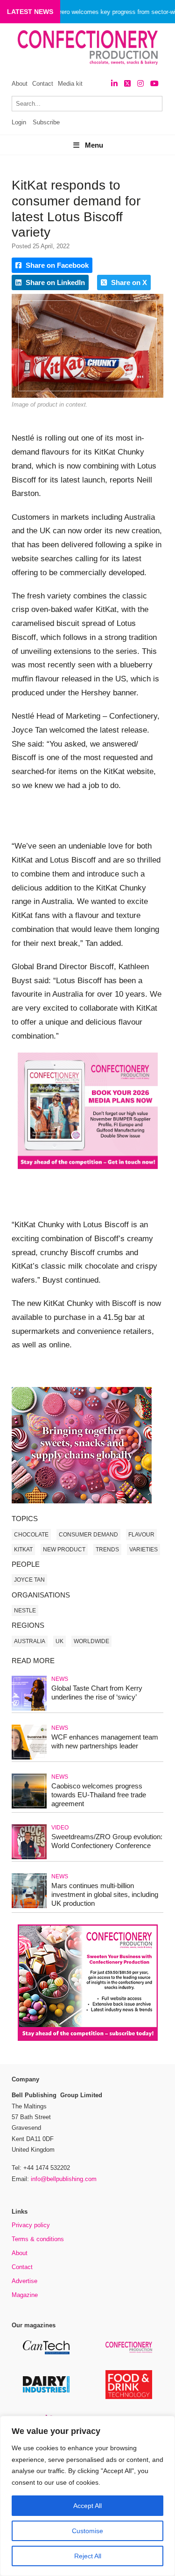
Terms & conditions (38, 2239)
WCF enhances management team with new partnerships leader (105, 1741)
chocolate (31, 1535)
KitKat (23, 1550)
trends (107, 1550)
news (60, 1679)
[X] (127, 84)
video (60, 1828)
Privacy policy (31, 2225)
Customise (87, 2531)
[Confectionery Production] (129, 2351)
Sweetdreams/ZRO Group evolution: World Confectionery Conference (107, 1841)
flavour (141, 1535)
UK (59, 1641)
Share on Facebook (56, 265)
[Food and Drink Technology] (129, 2397)
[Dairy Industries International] (46, 2391)
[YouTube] (154, 84)
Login (19, 122)
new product (64, 1550)
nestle (25, 1611)
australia (30, 1641)
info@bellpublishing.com (64, 2179)
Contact (43, 84)
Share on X (128, 282)
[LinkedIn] (114, 84)
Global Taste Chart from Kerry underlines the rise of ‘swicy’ (97, 1692)
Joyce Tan (29, 1580)
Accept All (87, 2506)
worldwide (91, 1641)
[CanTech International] (46, 2353)
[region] (87, 2496)
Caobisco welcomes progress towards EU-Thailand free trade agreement (99, 1795)
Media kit (70, 84)
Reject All (88, 2556)
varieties (143, 1550)
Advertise (24, 2281)
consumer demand (88, 1535)
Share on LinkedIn (54, 282)
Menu (94, 145)
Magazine (25, 2295)
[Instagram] (140, 84)
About (20, 84)
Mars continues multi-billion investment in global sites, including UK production (105, 1894)
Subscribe (46, 122)
